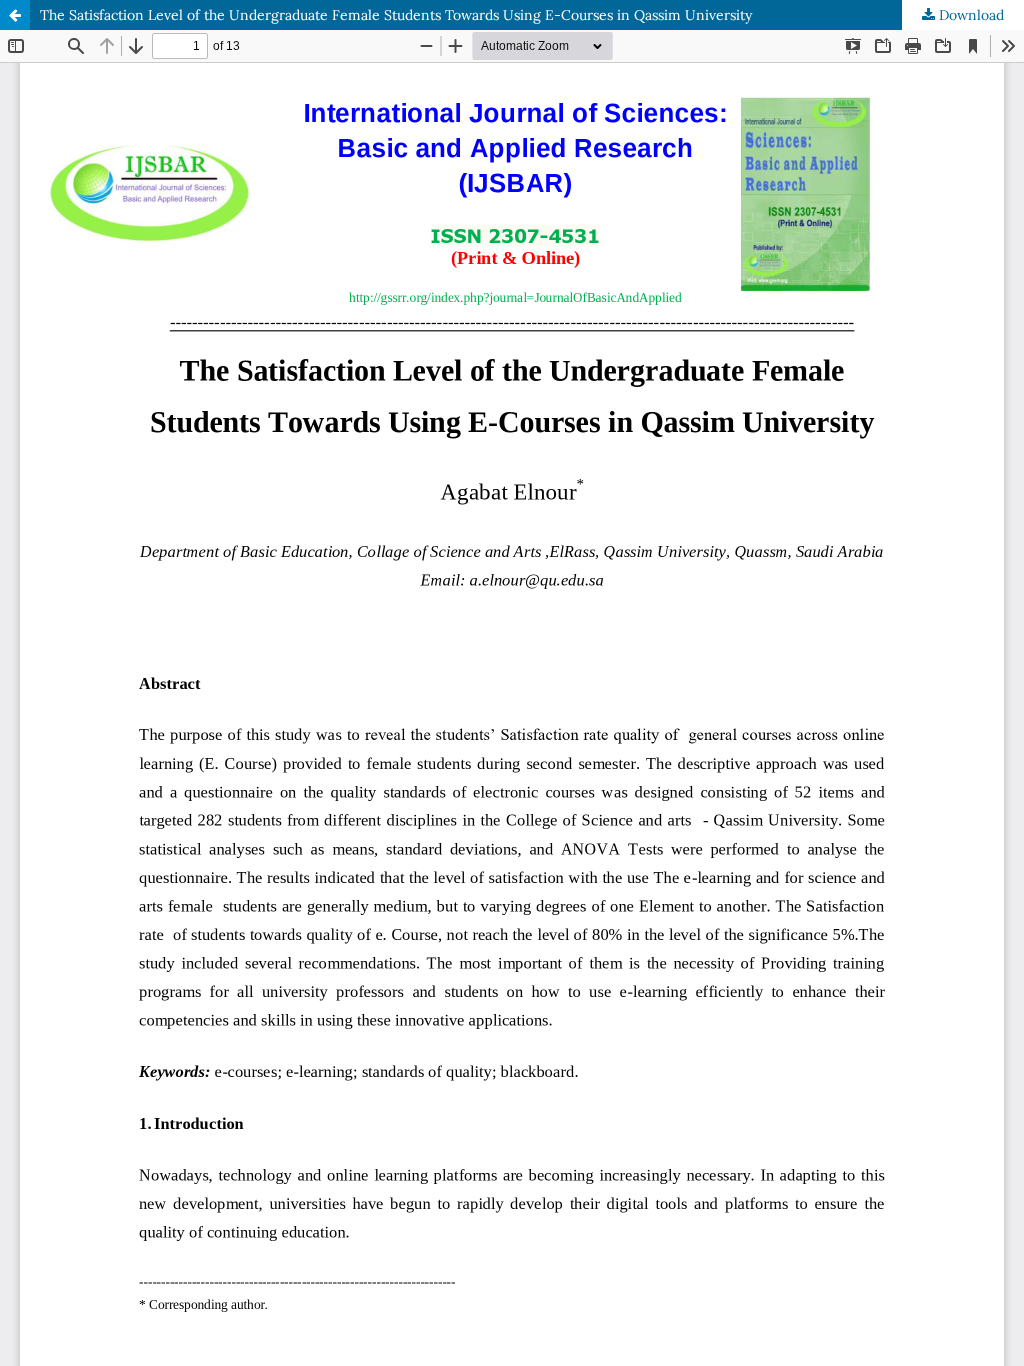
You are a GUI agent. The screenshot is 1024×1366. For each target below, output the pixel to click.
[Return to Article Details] (15, 15)
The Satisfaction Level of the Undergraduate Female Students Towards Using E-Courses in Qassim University (396, 15)
